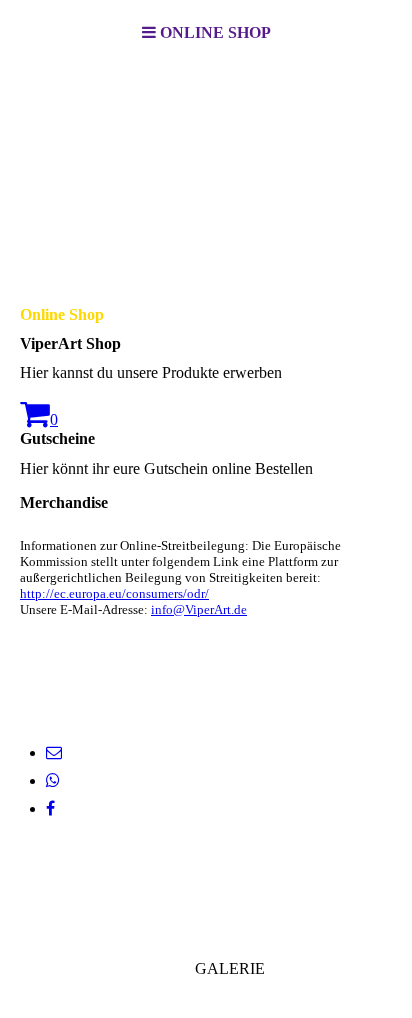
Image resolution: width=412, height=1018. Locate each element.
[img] (206, 166)
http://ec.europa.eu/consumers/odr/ (114, 593)
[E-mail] (54, 752)
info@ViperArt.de (199, 609)
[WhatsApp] (53, 780)
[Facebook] (50, 808)
